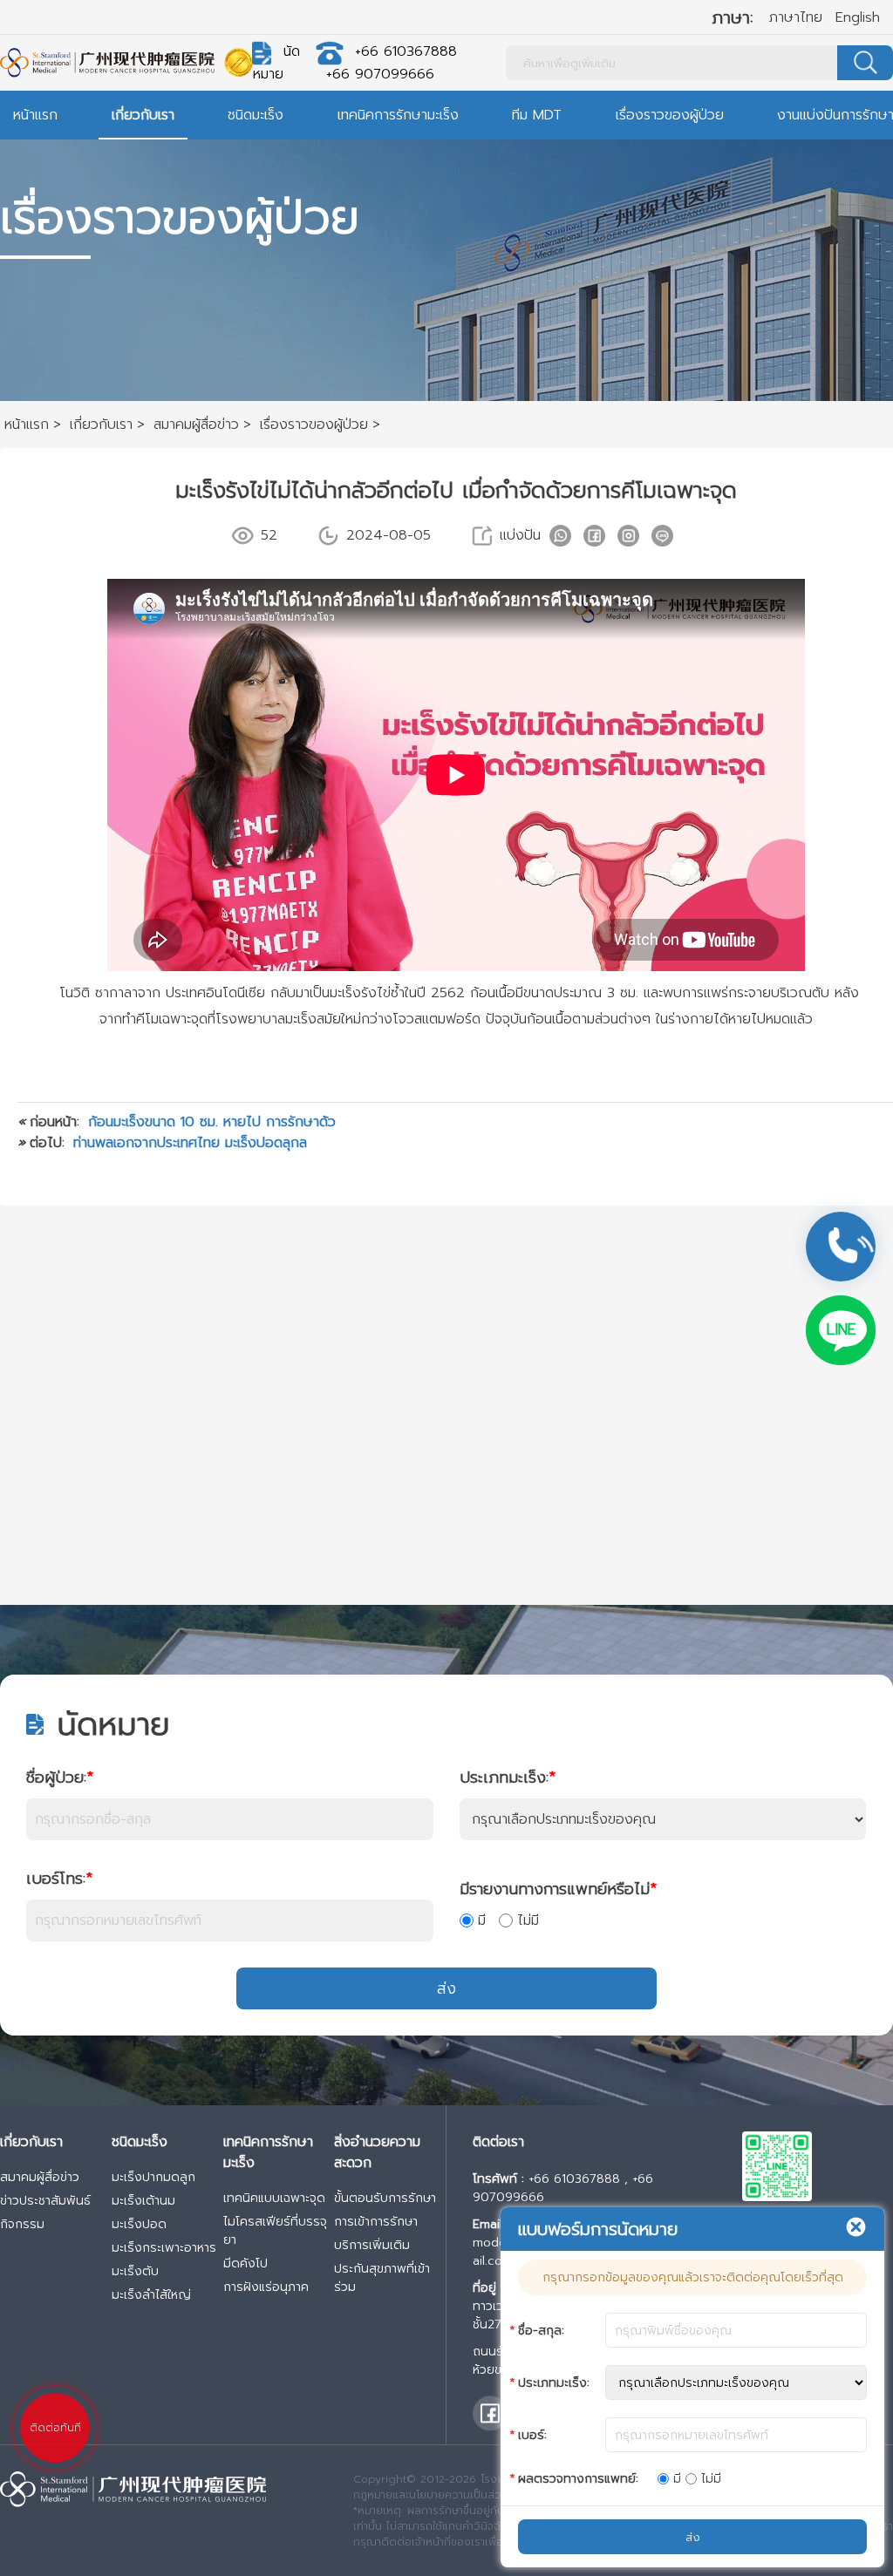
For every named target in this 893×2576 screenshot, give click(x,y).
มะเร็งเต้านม (143, 2201)
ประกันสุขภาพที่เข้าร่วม (382, 2278)
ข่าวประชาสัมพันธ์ (45, 2201)
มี (482, 1920)
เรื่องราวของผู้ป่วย (670, 115)
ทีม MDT (537, 115)
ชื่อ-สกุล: (541, 2331)
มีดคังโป (245, 2263)
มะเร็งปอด (139, 2224)
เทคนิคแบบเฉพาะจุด (274, 2198)
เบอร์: (532, 2435)
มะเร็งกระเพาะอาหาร (164, 2248)
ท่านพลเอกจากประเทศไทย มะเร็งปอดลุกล (190, 1143)
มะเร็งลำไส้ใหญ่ (151, 2295)
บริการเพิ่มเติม (372, 2245)
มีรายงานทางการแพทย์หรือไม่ (558, 1889)
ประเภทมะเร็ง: (508, 1777)
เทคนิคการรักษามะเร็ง (398, 115)
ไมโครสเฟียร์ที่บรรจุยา (275, 2231)
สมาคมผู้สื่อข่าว (40, 2177)
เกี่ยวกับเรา (143, 115)
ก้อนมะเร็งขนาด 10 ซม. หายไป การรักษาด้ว (212, 1122)
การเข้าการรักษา (376, 2222)
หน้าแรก (35, 115)
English (858, 17)
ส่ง (446, 1988)
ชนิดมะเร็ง (256, 115)
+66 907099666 (380, 74)
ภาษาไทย (796, 17)
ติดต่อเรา (498, 2142)
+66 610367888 (406, 51)
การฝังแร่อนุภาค (266, 2287)
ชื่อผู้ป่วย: (60, 1777)
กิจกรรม (22, 2224)
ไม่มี (528, 1920)
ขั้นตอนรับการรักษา (385, 2198)
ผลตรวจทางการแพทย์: (578, 2479)
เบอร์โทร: (59, 1879)
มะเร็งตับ (135, 2271)
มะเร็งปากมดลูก (153, 2177)
